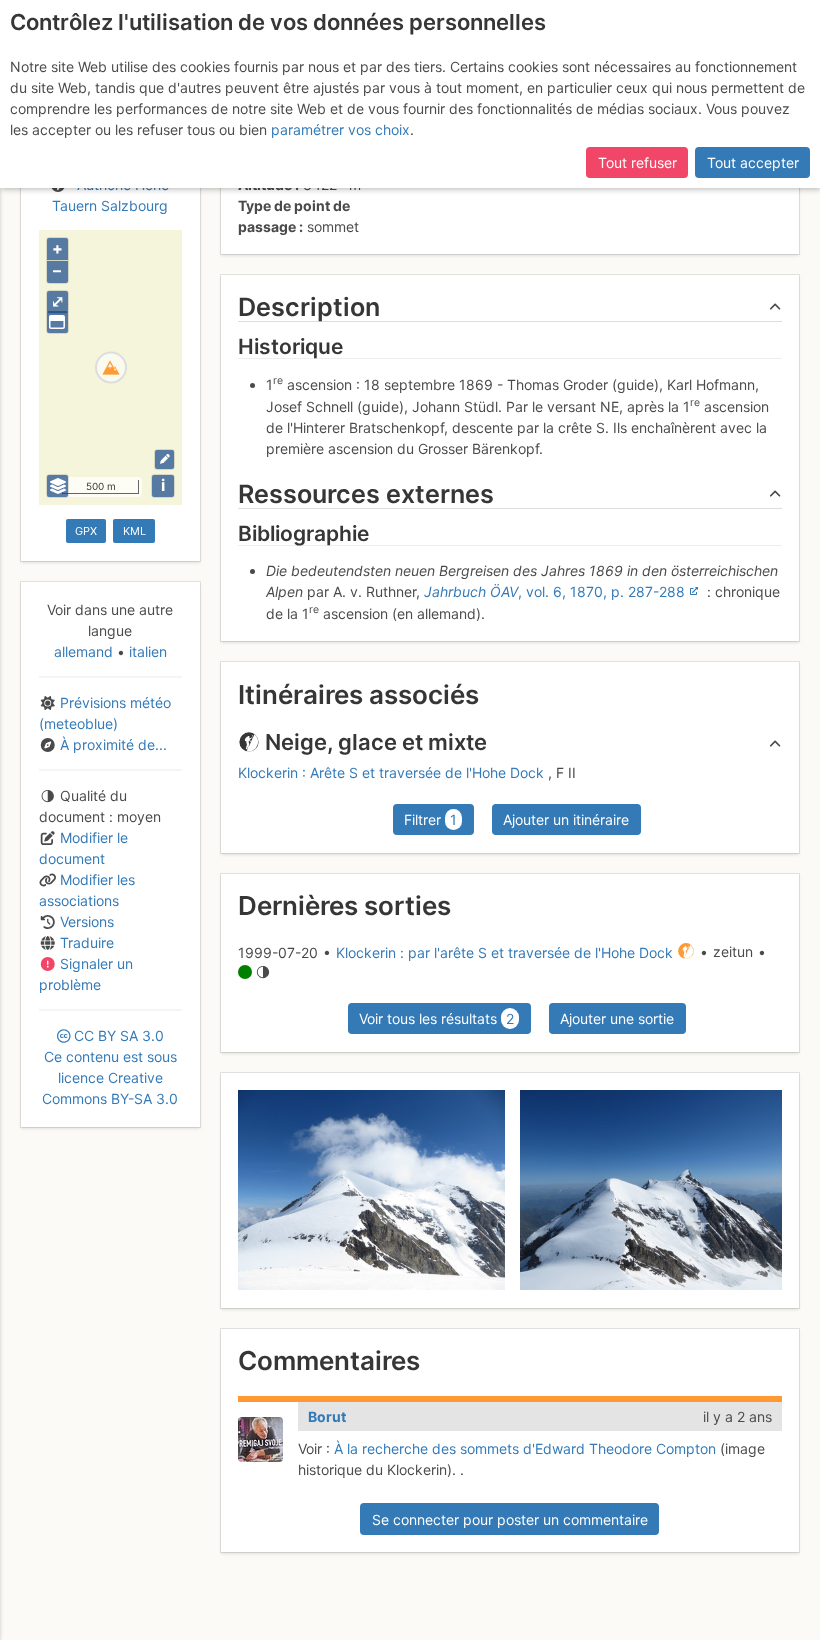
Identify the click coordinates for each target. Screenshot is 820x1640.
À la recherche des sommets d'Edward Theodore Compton (525, 1448)
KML (134, 531)
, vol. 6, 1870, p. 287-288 (554, 591)
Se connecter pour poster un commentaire (510, 1519)
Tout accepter (753, 162)
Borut (327, 1416)
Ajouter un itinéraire (566, 819)
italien (146, 651)
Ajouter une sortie (617, 1018)
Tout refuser (637, 162)
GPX (86, 531)
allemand (85, 651)
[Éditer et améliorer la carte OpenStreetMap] (164, 459)
